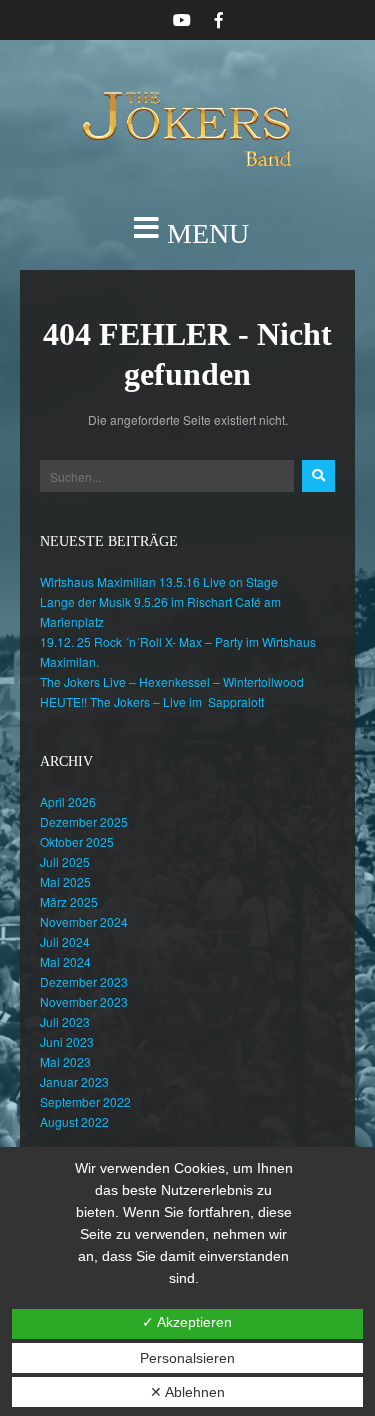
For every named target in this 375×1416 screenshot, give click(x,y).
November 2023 (84, 1001)
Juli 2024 (65, 941)
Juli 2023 (65, 1021)
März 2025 (69, 901)
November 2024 (84, 921)
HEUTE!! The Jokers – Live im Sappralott (152, 701)
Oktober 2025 (77, 841)
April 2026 (68, 801)
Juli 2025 (65, 861)
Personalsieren (187, 1358)
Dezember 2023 (84, 981)
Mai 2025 (65, 881)
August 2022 (74, 1121)
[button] (187, 234)
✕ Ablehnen (187, 1392)
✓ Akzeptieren (187, 1322)
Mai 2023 (65, 1061)
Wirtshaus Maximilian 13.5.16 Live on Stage (159, 581)
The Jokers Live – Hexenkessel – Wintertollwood (172, 681)
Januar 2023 (74, 1081)
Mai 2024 (65, 961)
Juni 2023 (67, 1041)
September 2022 (85, 1101)
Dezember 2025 (84, 821)
